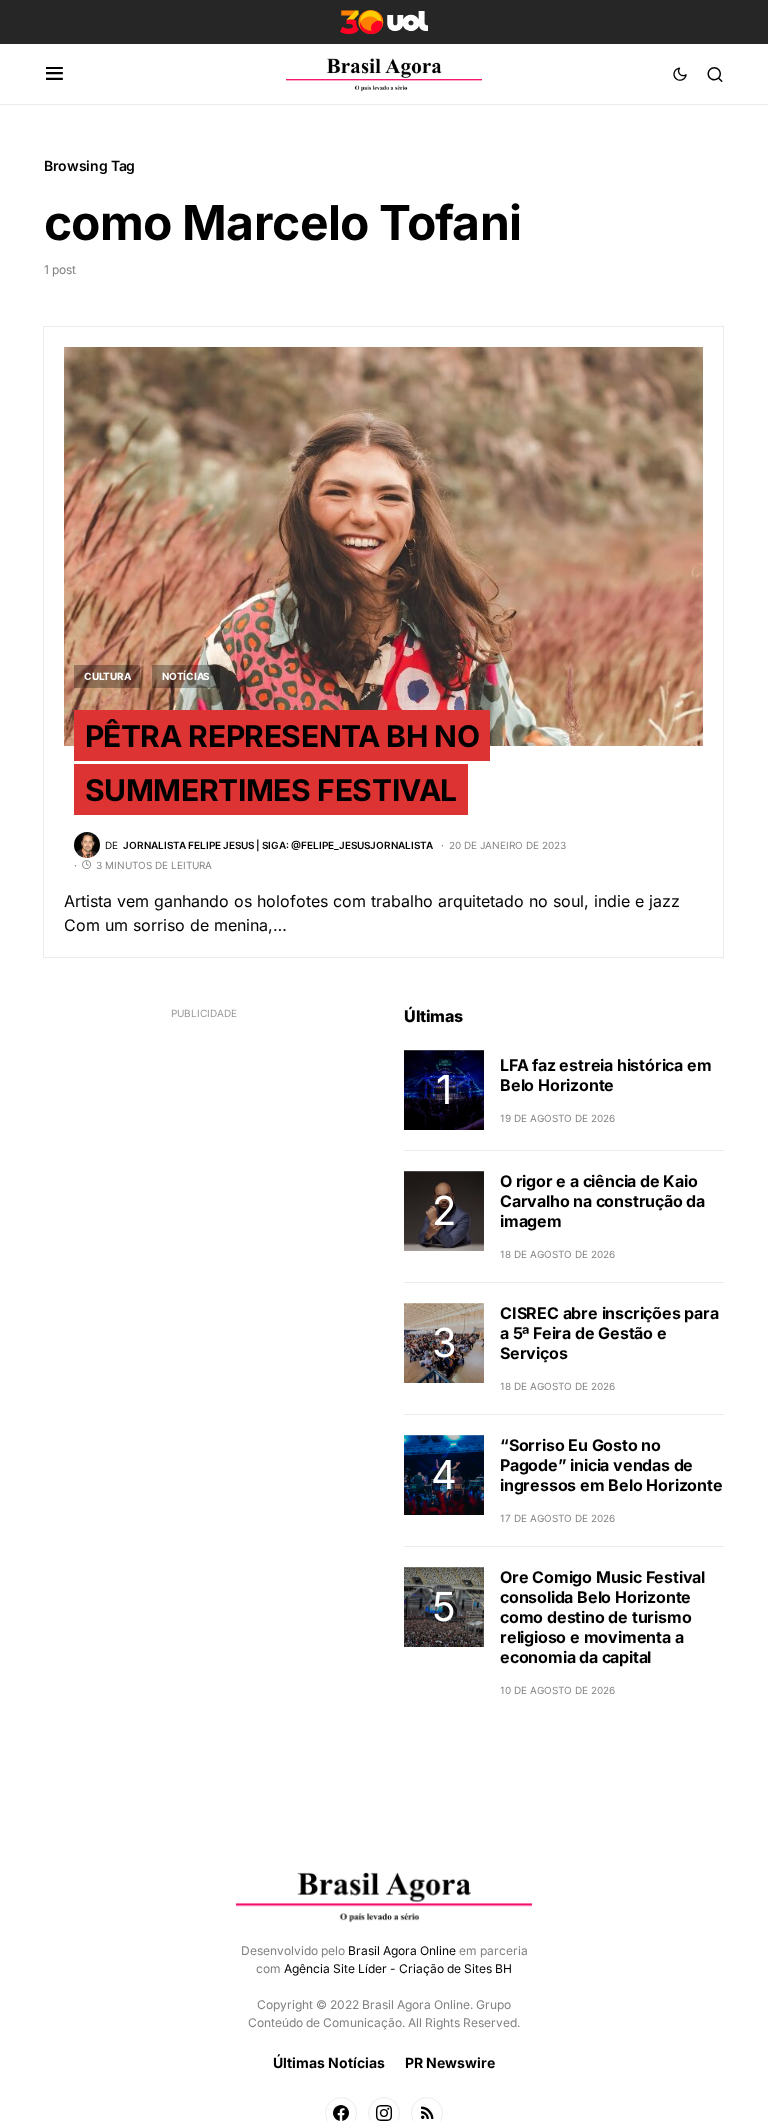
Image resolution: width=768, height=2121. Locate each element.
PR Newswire (450, 2062)
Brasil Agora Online (402, 1950)
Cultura (107, 676)
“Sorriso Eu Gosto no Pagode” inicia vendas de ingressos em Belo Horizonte (611, 1465)
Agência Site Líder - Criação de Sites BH (398, 1968)
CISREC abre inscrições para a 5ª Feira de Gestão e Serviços (609, 1333)
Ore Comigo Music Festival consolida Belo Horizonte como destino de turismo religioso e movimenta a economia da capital (602, 1617)
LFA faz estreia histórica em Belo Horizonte (605, 1075)
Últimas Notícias (329, 2062)
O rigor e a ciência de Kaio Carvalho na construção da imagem (602, 1201)
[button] (54, 74)
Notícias (186, 676)
